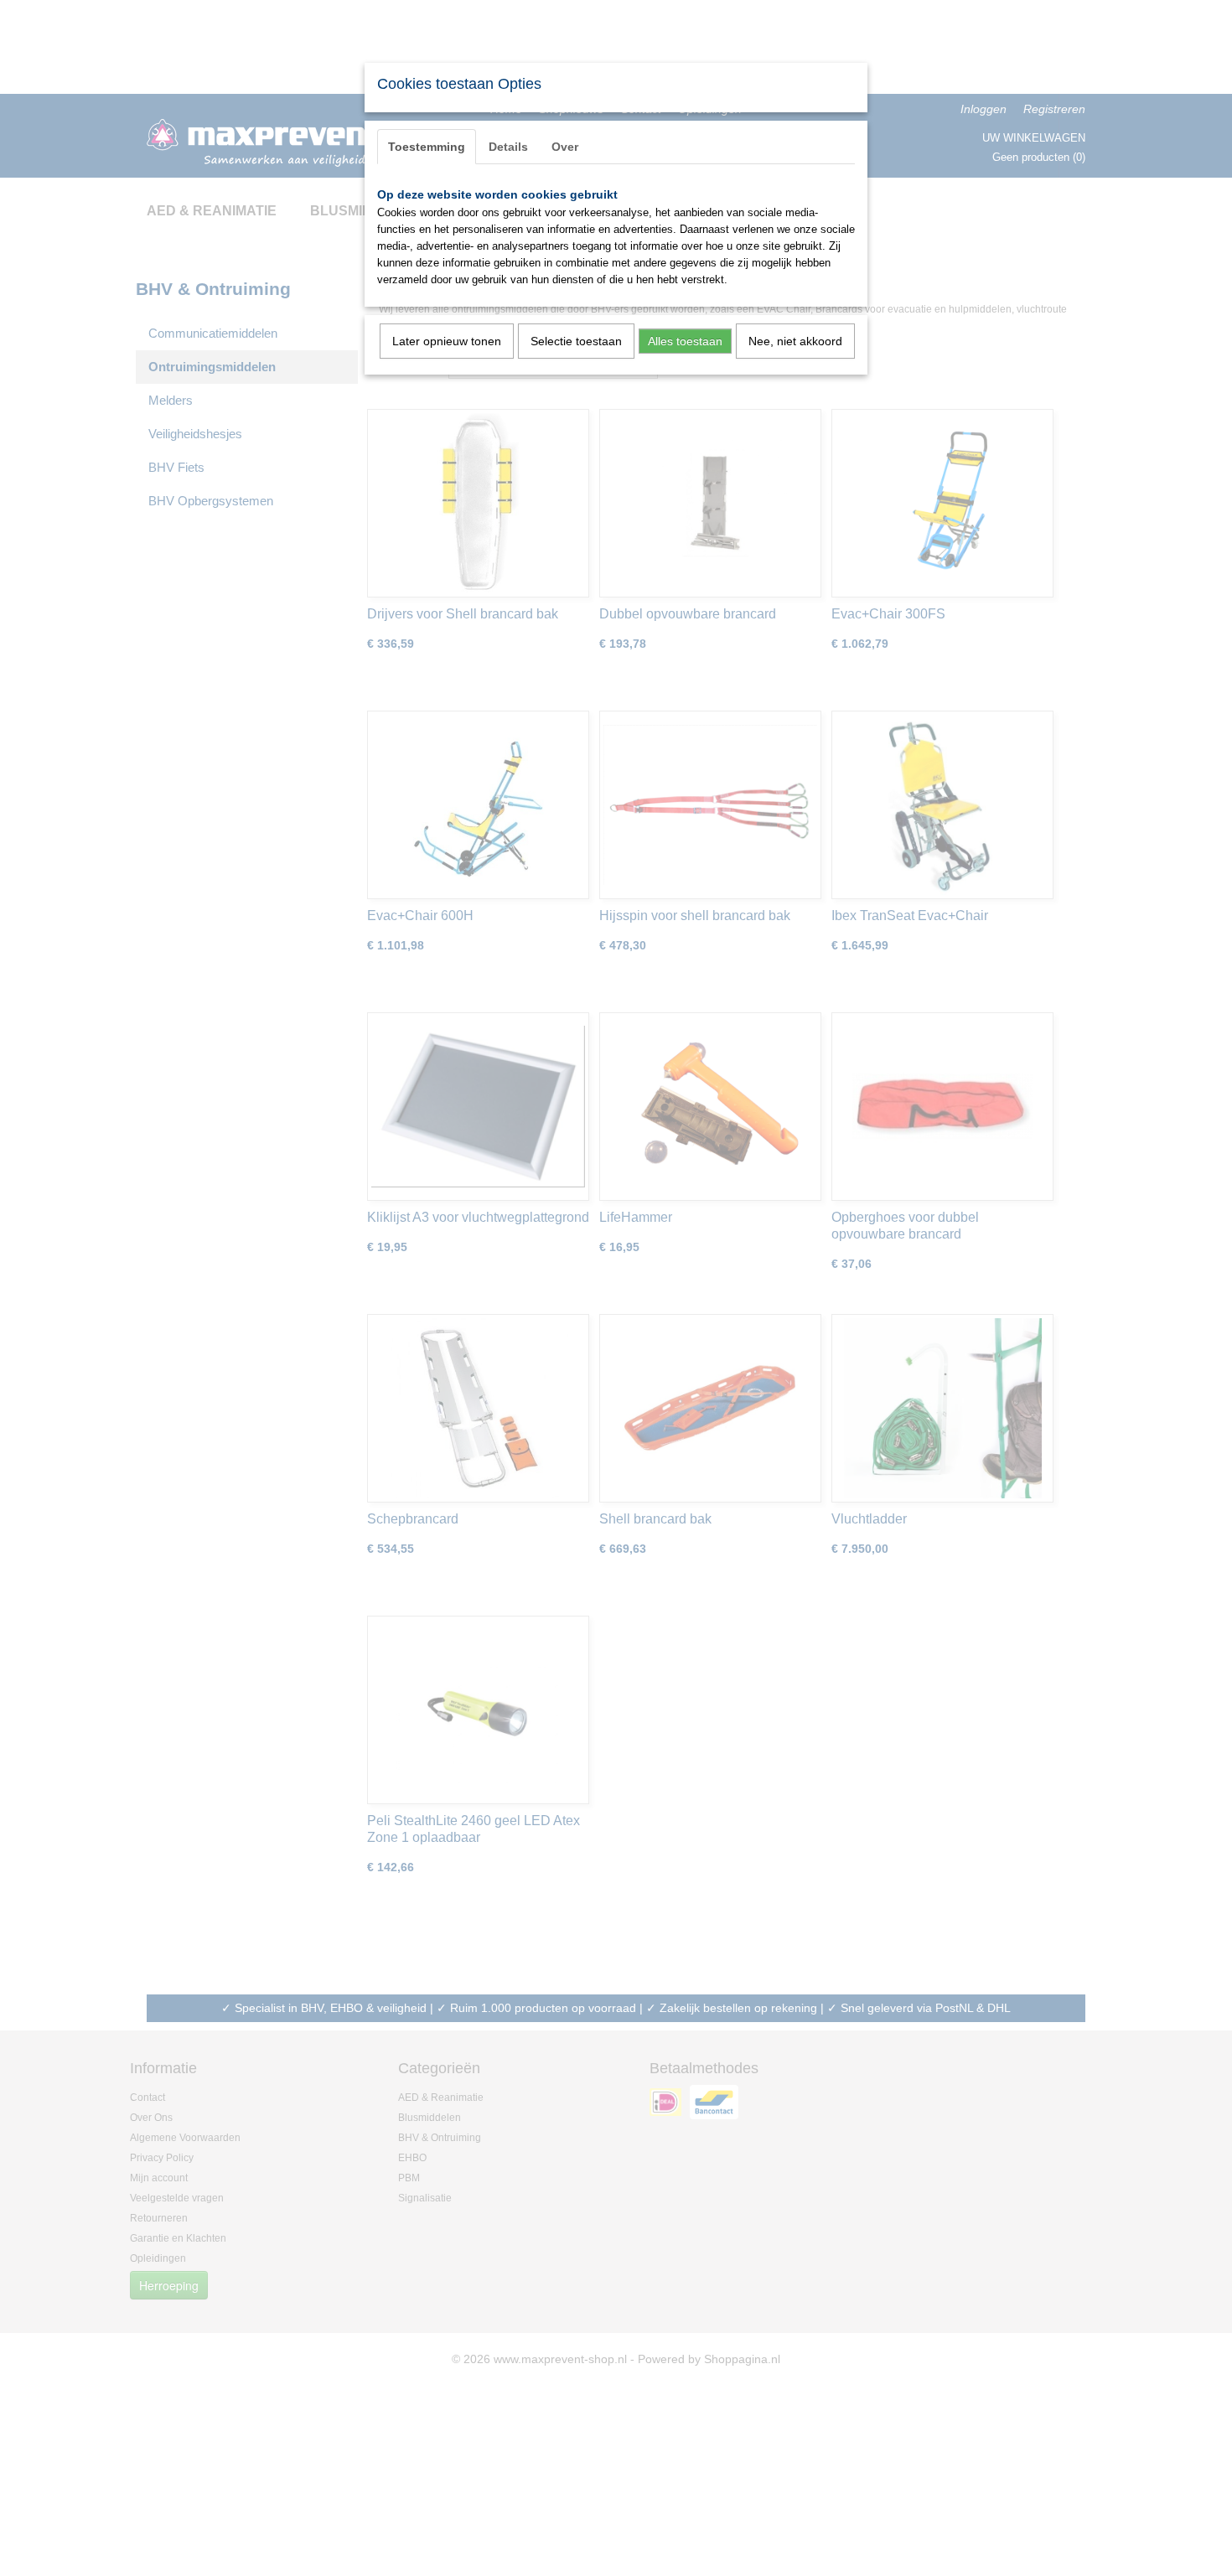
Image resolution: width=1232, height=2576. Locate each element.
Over (565, 147)
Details (508, 147)
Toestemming (427, 147)
